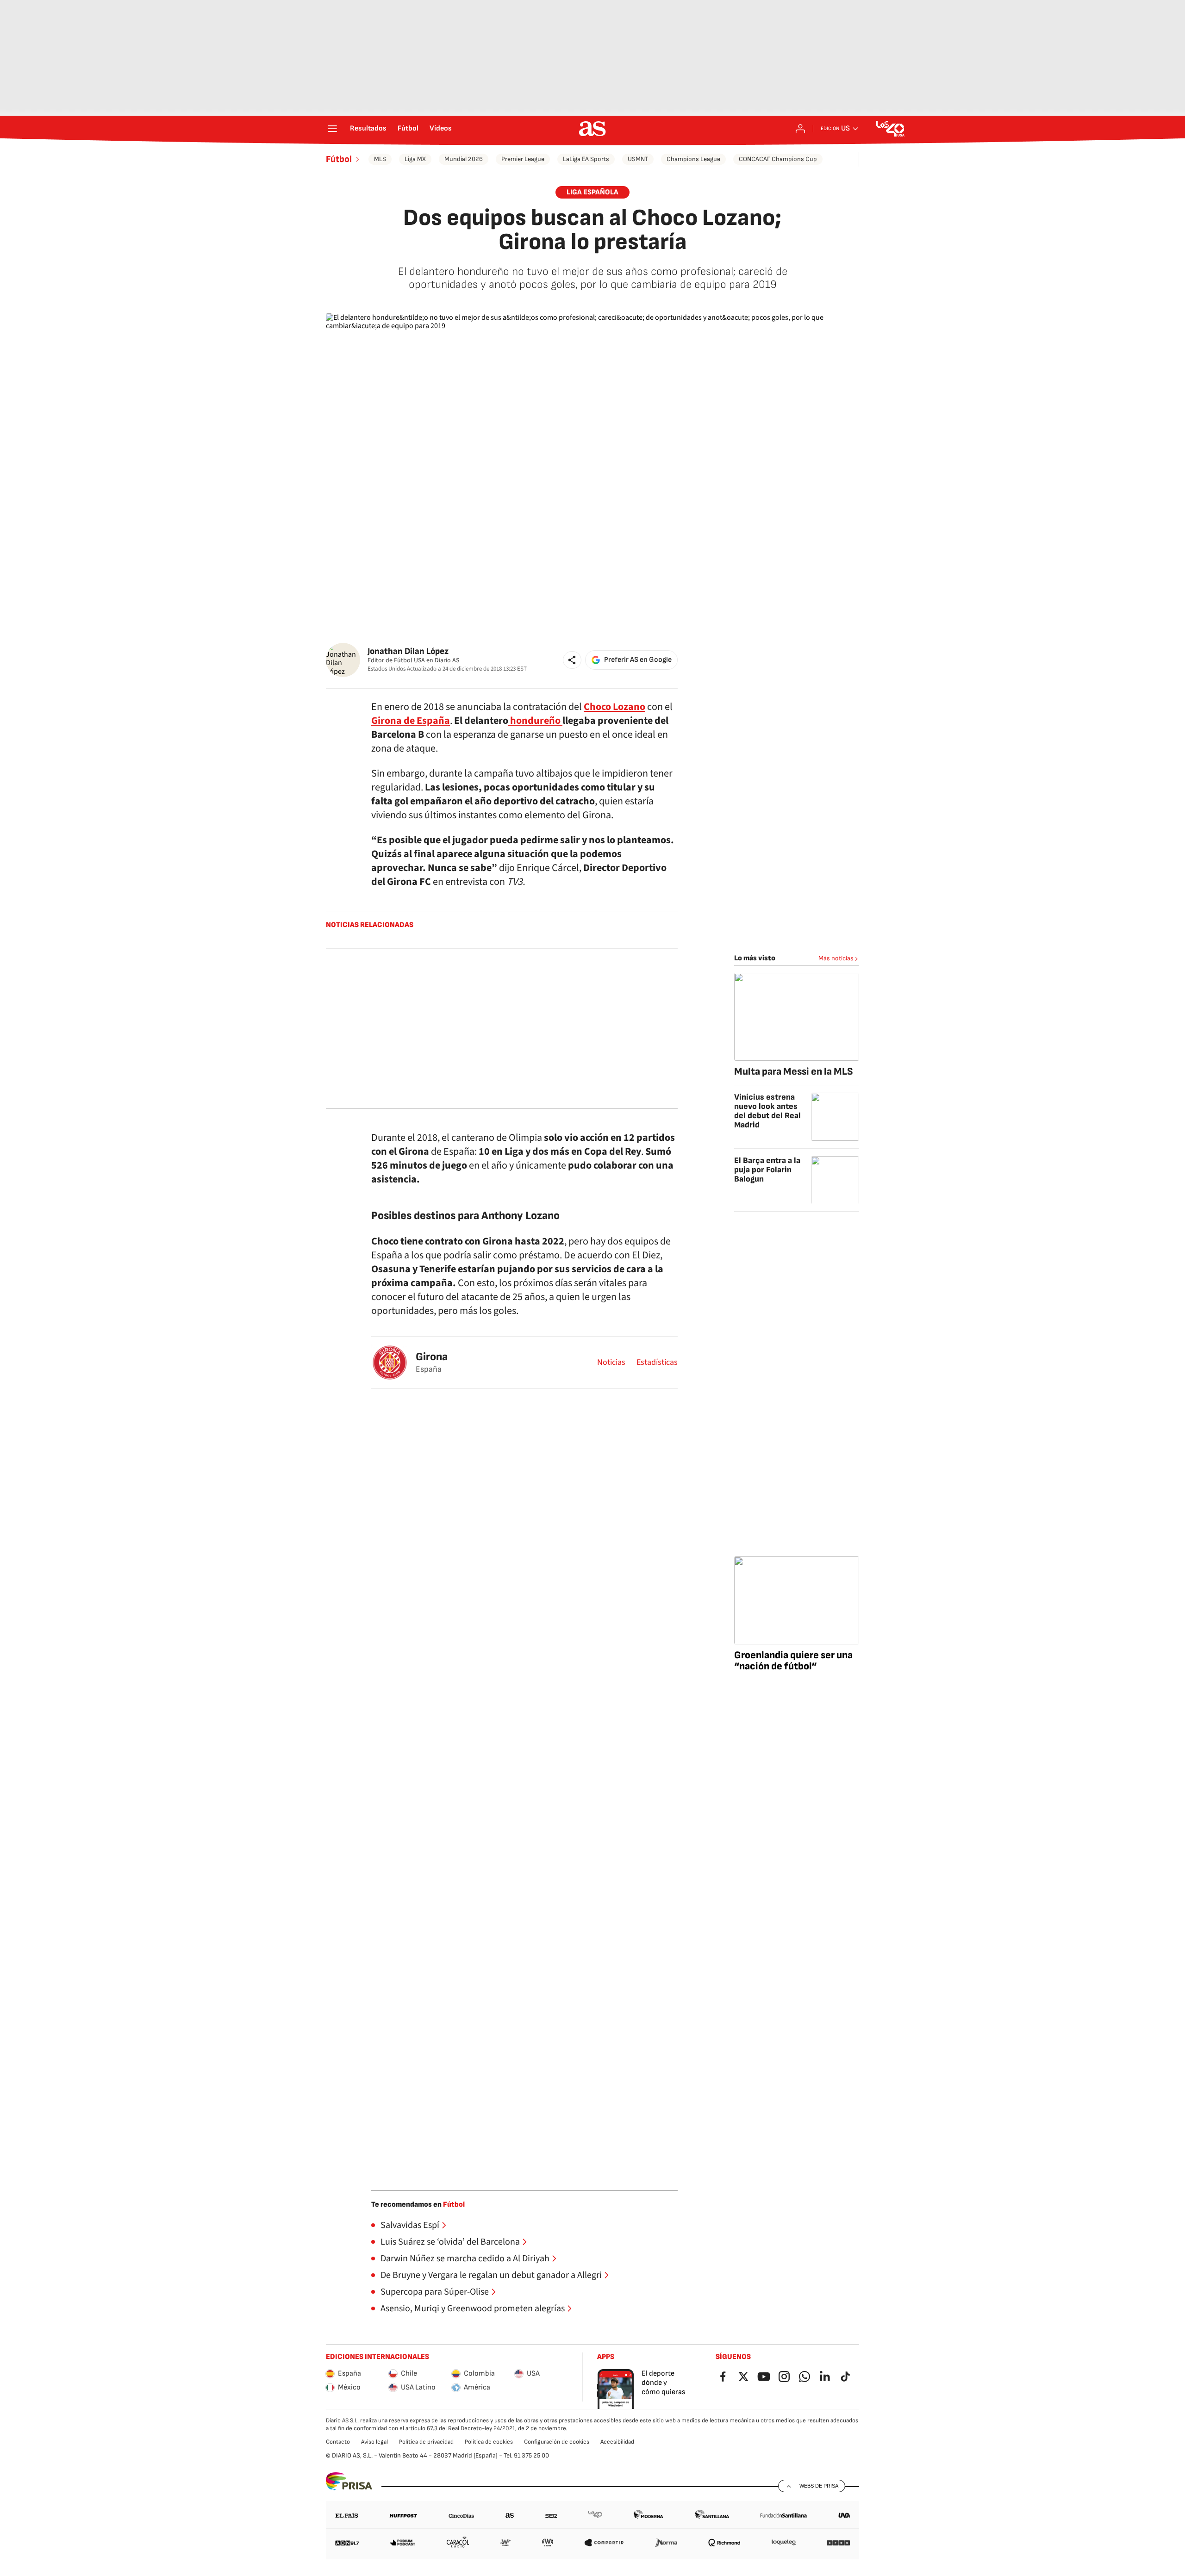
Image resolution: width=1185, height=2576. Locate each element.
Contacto (338, 2442)
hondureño (535, 721)
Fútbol (408, 129)
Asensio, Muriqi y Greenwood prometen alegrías (473, 2308)
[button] (572, 660)
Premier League (523, 159)
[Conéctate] (800, 129)
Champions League (693, 159)
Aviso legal (374, 2442)
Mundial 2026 (464, 159)
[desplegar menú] (332, 129)
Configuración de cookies (557, 2442)
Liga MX (415, 159)
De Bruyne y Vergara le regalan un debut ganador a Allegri (491, 2275)
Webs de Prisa (819, 2486)
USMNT (638, 159)
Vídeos (441, 129)
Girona (432, 1357)
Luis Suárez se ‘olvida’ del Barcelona (450, 2242)
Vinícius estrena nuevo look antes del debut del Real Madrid (767, 1111)
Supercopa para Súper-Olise (435, 2292)
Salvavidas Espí (410, 2225)
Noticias (611, 1363)
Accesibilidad (617, 2442)
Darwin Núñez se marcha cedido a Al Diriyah (465, 2259)
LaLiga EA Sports (586, 159)
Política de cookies (489, 2442)
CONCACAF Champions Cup (778, 159)
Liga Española (592, 192)
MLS (380, 159)
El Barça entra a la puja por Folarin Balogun (767, 1170)
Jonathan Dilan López (408, 651)
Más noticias (836, 958)
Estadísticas (657, 1363)
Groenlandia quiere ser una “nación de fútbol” (793, 1661)
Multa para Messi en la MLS (794, 1072)
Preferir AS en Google (638, 660)
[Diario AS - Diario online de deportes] (592, 129)
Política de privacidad (426, 2442)
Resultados (368, 129)
